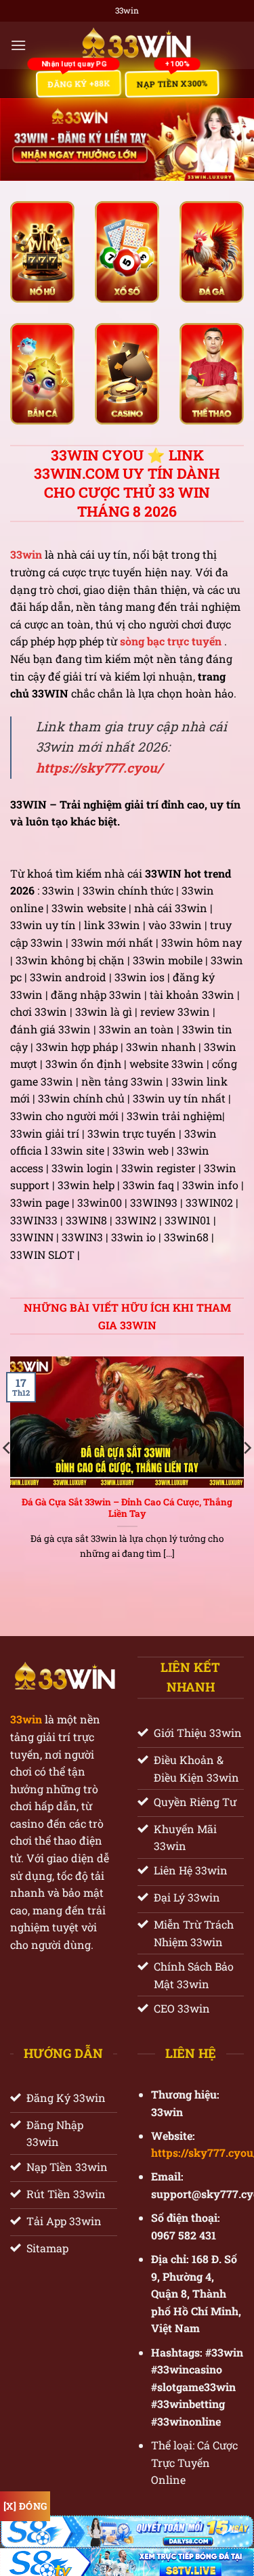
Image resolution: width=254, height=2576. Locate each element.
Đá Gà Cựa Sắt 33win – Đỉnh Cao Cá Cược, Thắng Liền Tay (127, 1508)
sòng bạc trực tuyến (171, 641)
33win (26, 1719)
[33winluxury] (135, 45)
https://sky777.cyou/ (99, 768)
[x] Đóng (25, 2506)
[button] (18, 45)
